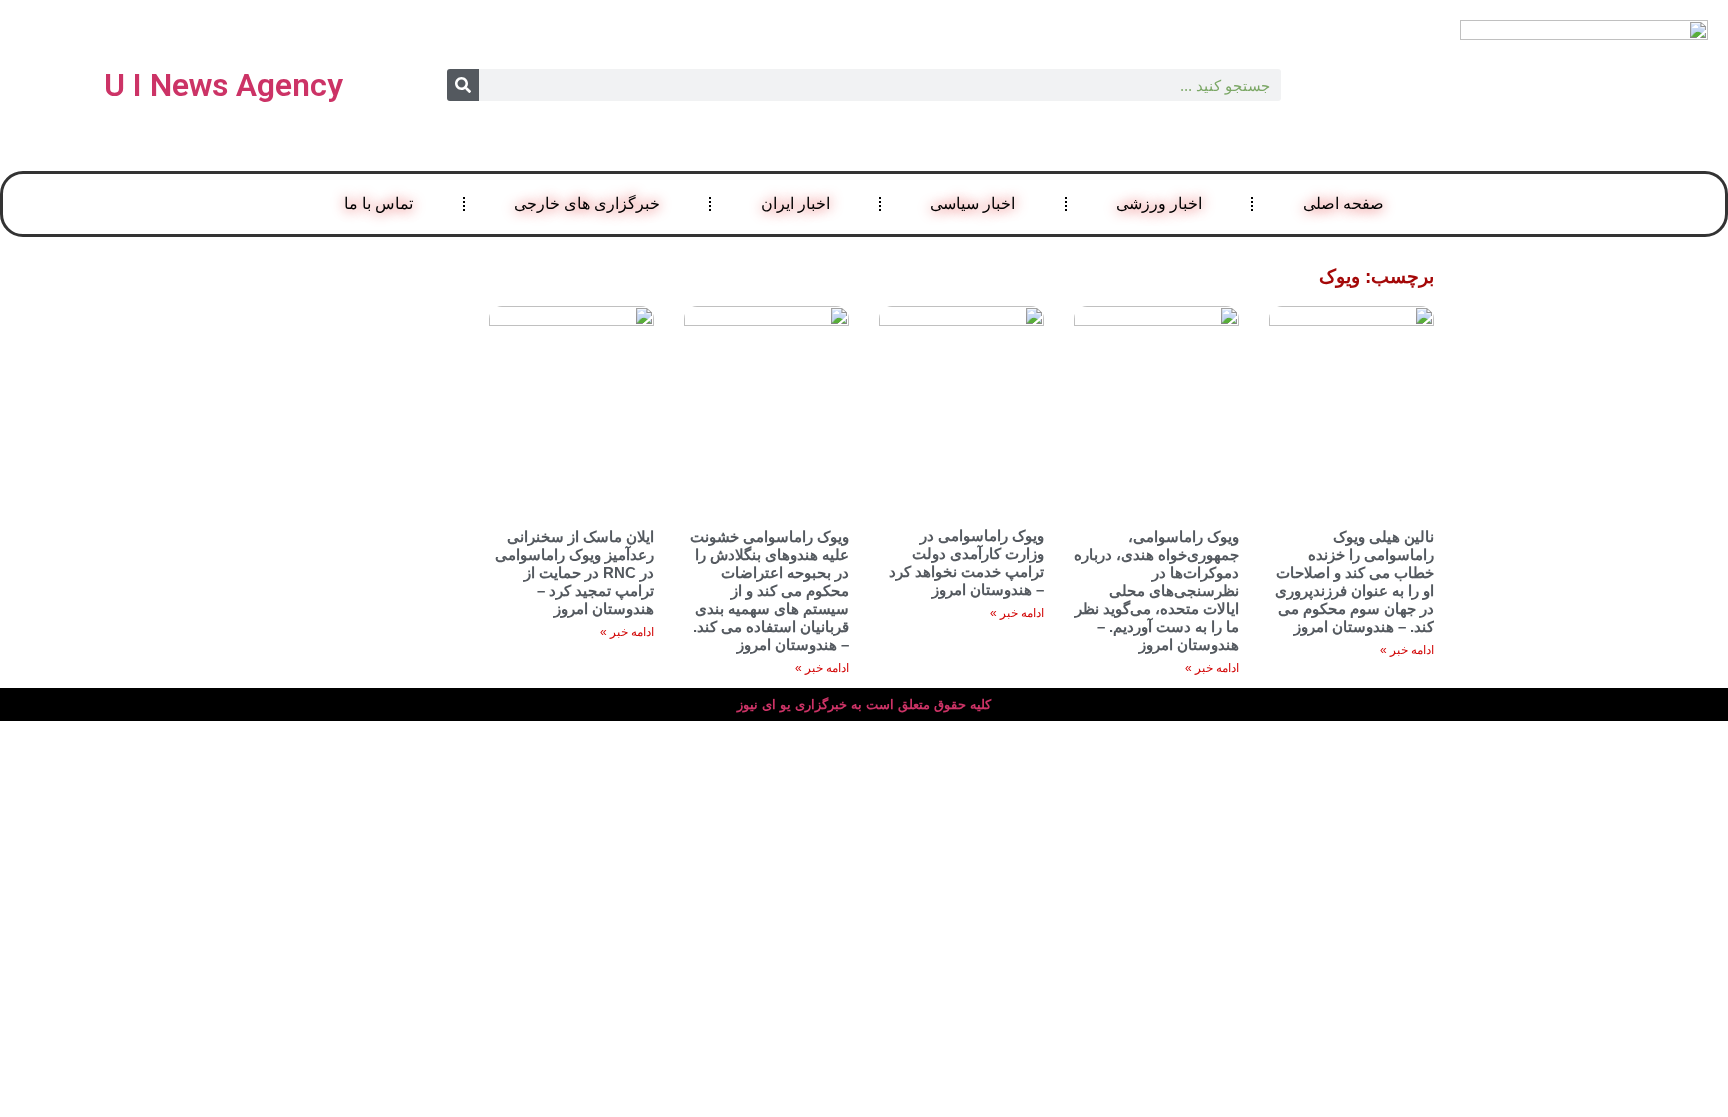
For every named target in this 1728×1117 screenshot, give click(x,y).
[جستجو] (463, 85)
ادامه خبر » (1407, 650)
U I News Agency (223, 85)
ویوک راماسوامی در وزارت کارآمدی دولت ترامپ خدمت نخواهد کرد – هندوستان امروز (966, 562)
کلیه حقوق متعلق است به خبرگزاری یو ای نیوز (864, 704)
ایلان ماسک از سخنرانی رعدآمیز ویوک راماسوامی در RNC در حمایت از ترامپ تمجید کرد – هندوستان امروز (574, 572)
